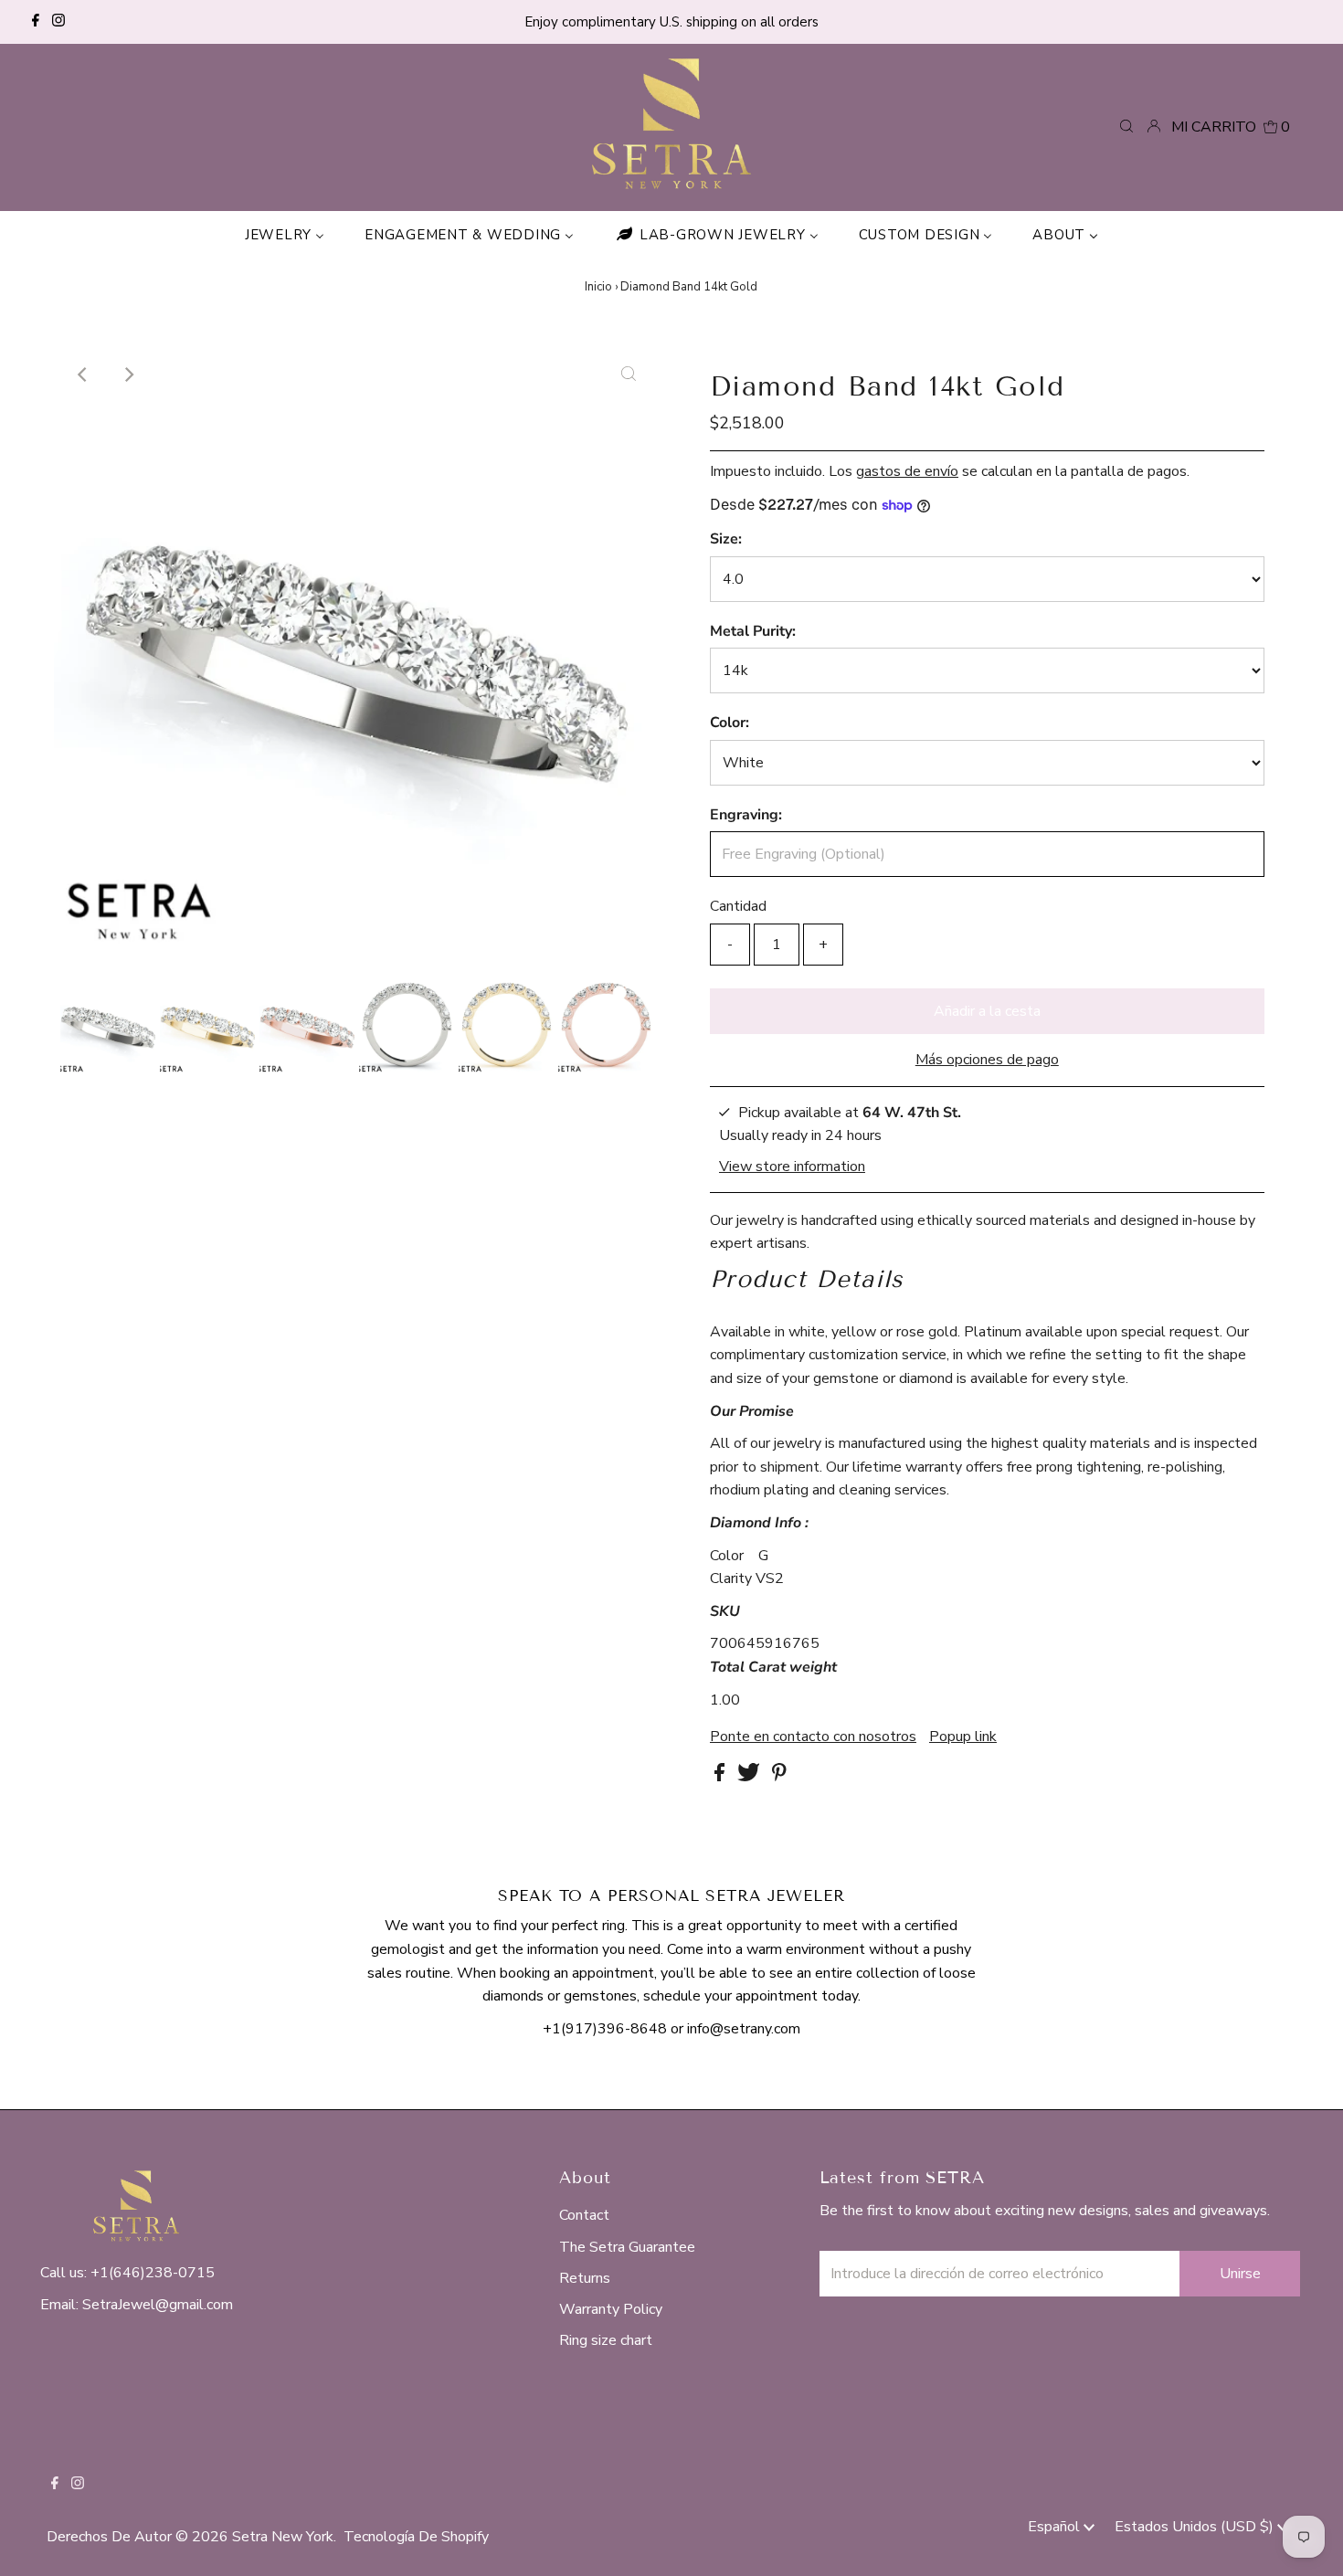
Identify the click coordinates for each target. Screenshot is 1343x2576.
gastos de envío (907, 471)
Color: (730, 723)
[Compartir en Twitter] (751, 1777)
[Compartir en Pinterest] (779, 1777)
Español (1056, 2527)
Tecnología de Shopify (416, 2537)
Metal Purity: (753, 631)
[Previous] (83, 375)
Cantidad (738, 906)
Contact (584, 2215)
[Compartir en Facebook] (721, 1777)
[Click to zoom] (629, 375)
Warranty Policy (611, 2309)
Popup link (963, 1737)
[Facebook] (36, 22)
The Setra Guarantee (627, 2247)
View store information (792, 1166)
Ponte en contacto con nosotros (813, 1737)
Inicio (598, 287)
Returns (585, 2278)
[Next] (128, 375)
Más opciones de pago (987, 1060)
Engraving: (746, 815)
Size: (726, 539)
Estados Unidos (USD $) (1196, 2527)
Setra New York (283, 2537)
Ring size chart (606, 2340)
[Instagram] (58, 22)
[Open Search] (1126, 127)
